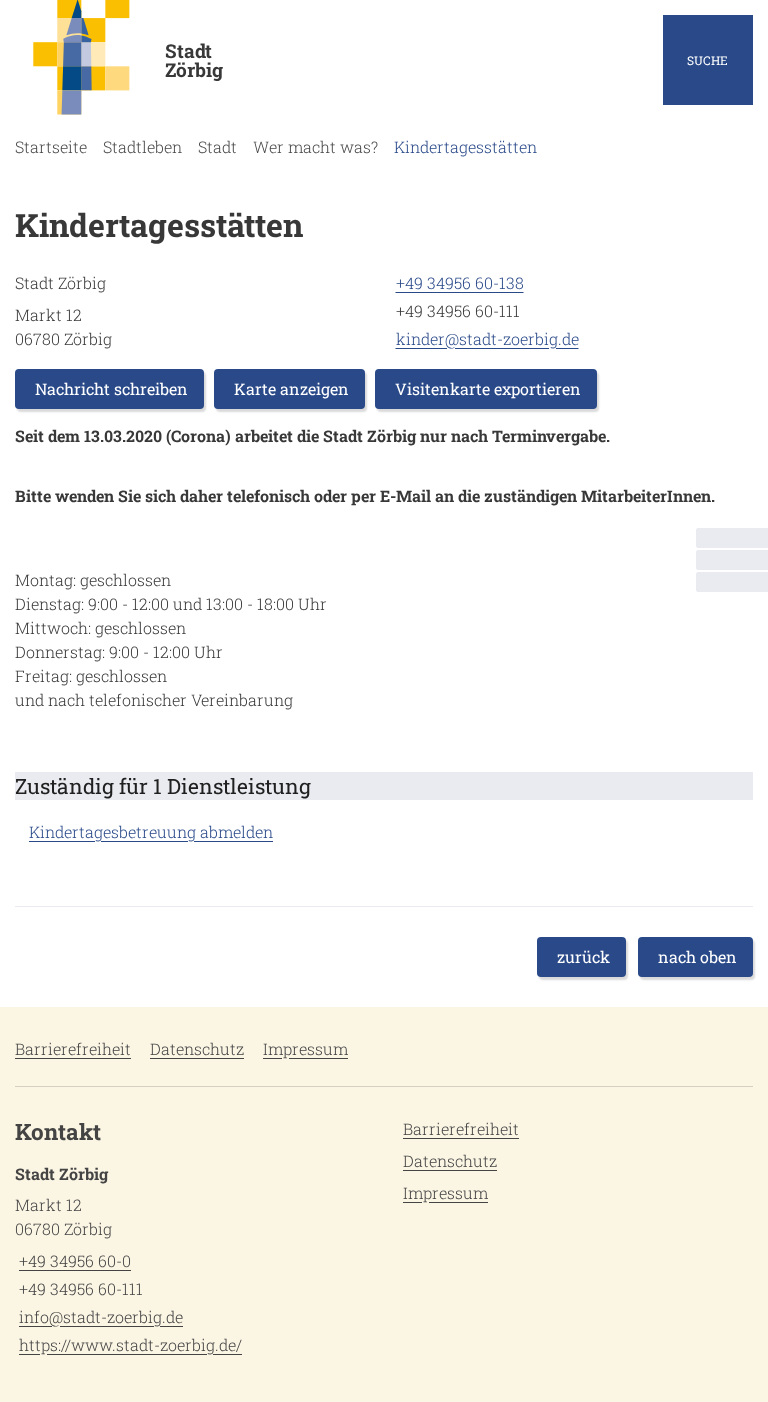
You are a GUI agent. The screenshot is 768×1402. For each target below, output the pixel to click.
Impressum (305, 1048)
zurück (583, 956)
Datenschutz (197, 1048)
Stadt (217, 146)
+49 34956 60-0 (73, 1260)
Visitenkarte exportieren (488, 388)
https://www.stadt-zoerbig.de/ (128, 1344)
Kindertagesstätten (465, 146)
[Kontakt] (732, 538)
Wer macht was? (315, 146)
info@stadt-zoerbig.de (99, 1316)
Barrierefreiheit (73, 1048)
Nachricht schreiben (111, 388)
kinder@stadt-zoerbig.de (485, 338)
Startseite (51, 146)
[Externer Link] (732, 560)
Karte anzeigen (291, 388)
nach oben (697, 956)
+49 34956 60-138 (458, 282)
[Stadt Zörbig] (192, 1260)
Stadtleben (142, 146)
